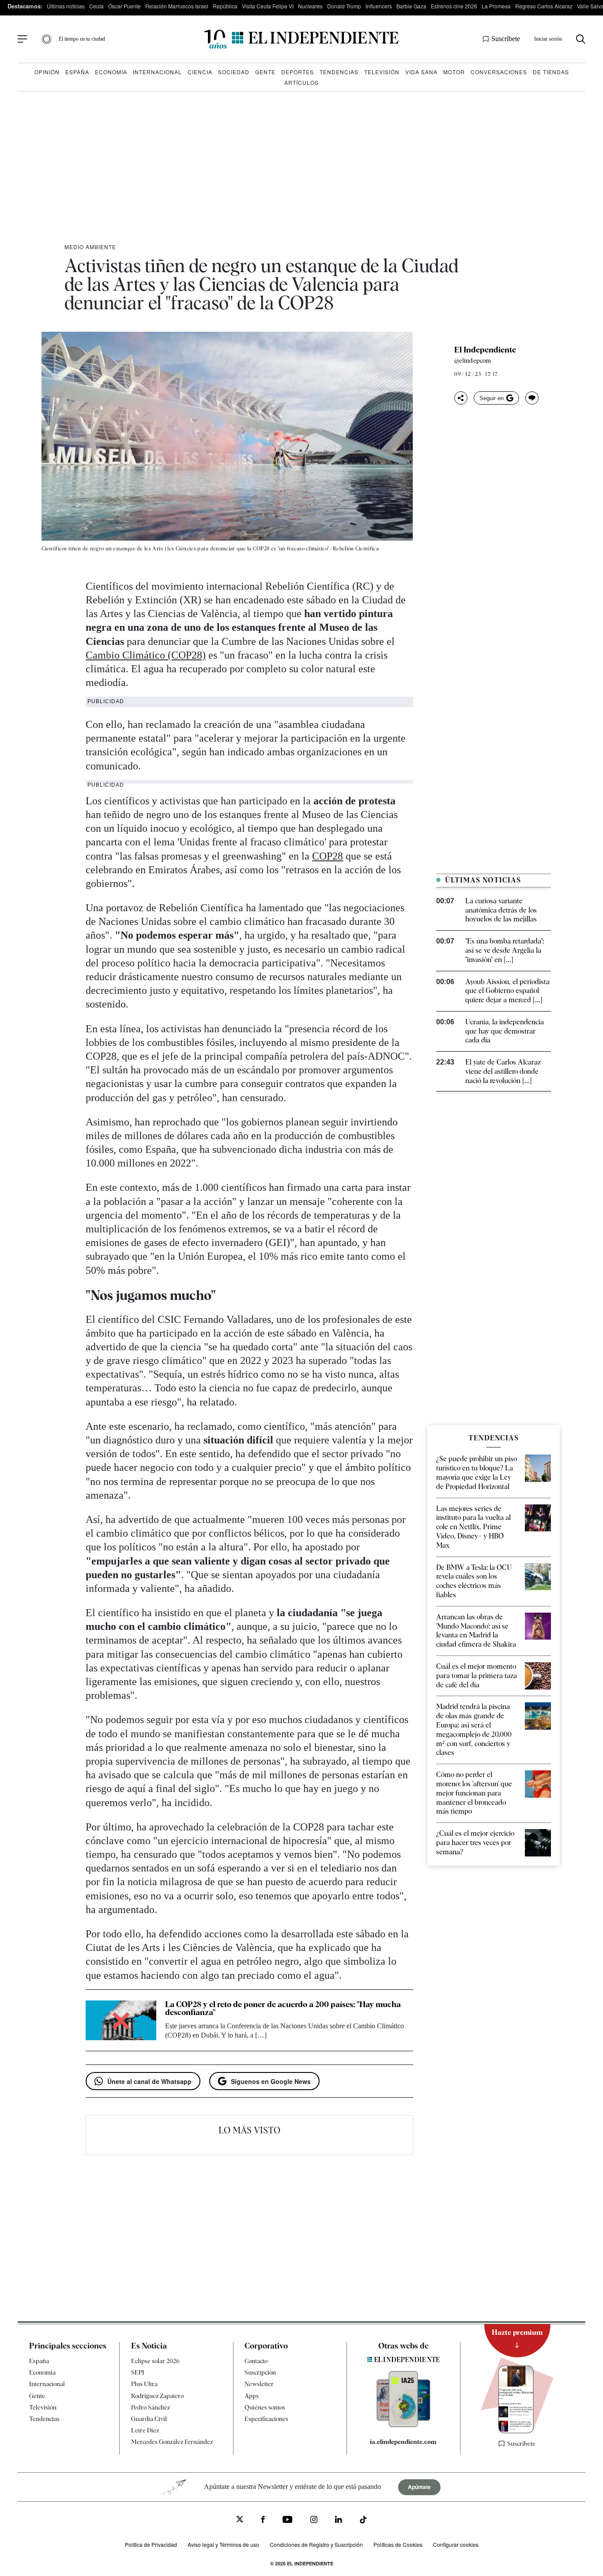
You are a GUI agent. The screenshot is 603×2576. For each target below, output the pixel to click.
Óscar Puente (124, 6)
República (225, 6)
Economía (111, 72)
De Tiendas (551, 72)
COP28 (328, 856)
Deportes (298, 72)
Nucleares (310, 6)
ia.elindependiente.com (403, 2442)
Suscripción (260, 2373)
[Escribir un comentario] (532, 398)
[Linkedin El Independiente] (339, 2521)
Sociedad (234, 72)
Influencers (379, 6)
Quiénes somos (265, 2407)
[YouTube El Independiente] (288, 2521)
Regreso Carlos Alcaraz (544, 6)
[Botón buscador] (581, 39)
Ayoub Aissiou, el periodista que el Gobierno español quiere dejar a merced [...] (507, 991)
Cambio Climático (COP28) (146, 655)
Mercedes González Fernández (172, 2442)
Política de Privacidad (151, 2545)
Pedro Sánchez (151, 2407)
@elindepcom (473, 360)
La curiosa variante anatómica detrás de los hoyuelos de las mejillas (501, 910)
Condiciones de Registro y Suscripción (316, 2545)
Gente (265, 72)
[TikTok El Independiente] (363, 2521)
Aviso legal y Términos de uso (223, 2545)
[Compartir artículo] (461, 398)
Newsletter (259, 2384)
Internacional (157, 72)
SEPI (138, 2373)
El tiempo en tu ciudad (82, 39)
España (77, 72)
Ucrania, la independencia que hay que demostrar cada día (505, 1031)
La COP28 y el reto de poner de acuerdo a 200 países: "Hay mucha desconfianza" (283, 2008)
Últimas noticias (66, 6)
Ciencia (200, 72)
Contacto (256, 2361)
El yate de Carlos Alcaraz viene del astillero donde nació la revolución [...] (503, 1071)
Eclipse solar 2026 (155, 2361)
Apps (252, 2396)
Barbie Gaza (411, 6)
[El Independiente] (301, 39)
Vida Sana (421, 72)
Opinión (47, 72)
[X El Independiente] (240, 2521)
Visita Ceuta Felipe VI (268, 6)
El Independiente (485, 350)
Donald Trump (344, 6)
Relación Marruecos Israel (177, 6)
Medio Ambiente (90, 247)
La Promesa (496, 6)
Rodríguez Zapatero (157, 2396)
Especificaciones (266, 2419)
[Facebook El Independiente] (263, 2521)
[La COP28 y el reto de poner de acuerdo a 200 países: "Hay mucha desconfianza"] (121, 2020)
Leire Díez (145, 2431)
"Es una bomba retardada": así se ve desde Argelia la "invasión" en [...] (505, 950)
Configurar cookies (456, 2545)
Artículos (301, 82)
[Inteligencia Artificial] (403, 2425)
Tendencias (339, 72)
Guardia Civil (149, 2419)
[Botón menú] (23, 39)
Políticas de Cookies (398, 2545)
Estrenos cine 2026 (454, 6)
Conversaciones (499, 72)
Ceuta (96, 6)
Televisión (382, 72)
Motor (454, 72)
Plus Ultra (144, 2384)
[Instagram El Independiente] (314, 2521)
